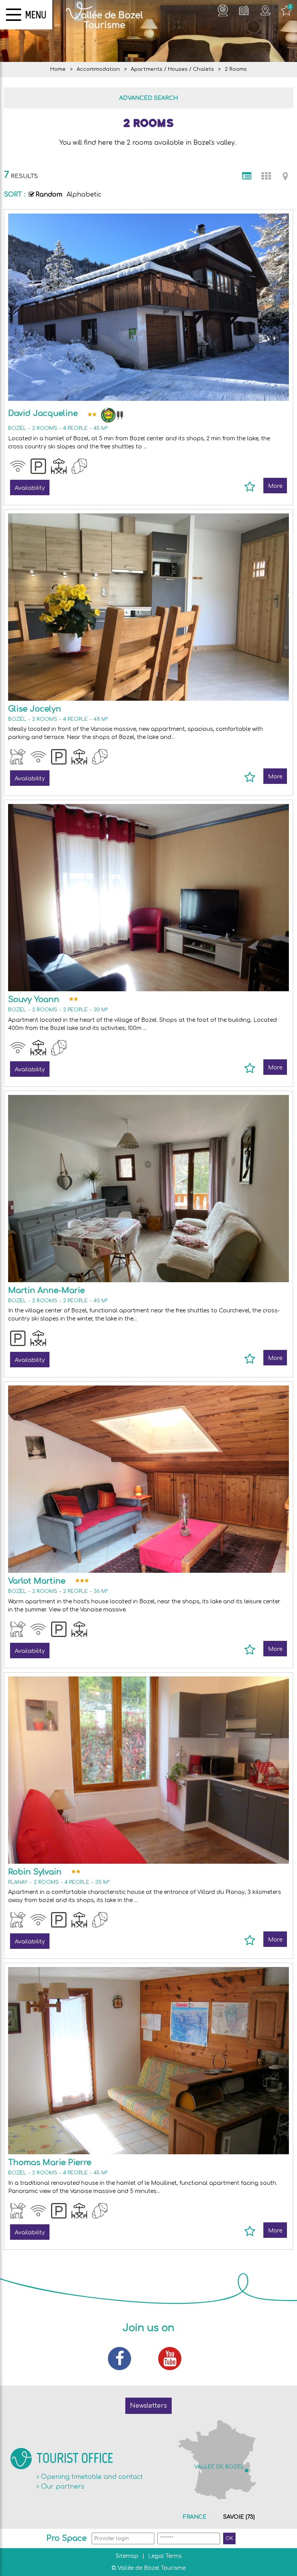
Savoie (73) (239, 2517)
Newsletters (148, 2406)
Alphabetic (84, 195)
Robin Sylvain (35, 1872)
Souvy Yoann (34, 1000)
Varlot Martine (37, 1581)
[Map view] (285, 176)
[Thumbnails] (266, 176)
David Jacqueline (43, 413)
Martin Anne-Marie (46, 1291)
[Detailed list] (247, 176)
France (195, 2517)
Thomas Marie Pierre (50, 2163)
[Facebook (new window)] (123, 2359)
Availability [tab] (30, 488)
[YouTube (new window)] (174, 2359)
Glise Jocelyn (35, 709)
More (275, 486)
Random (49, 195)
